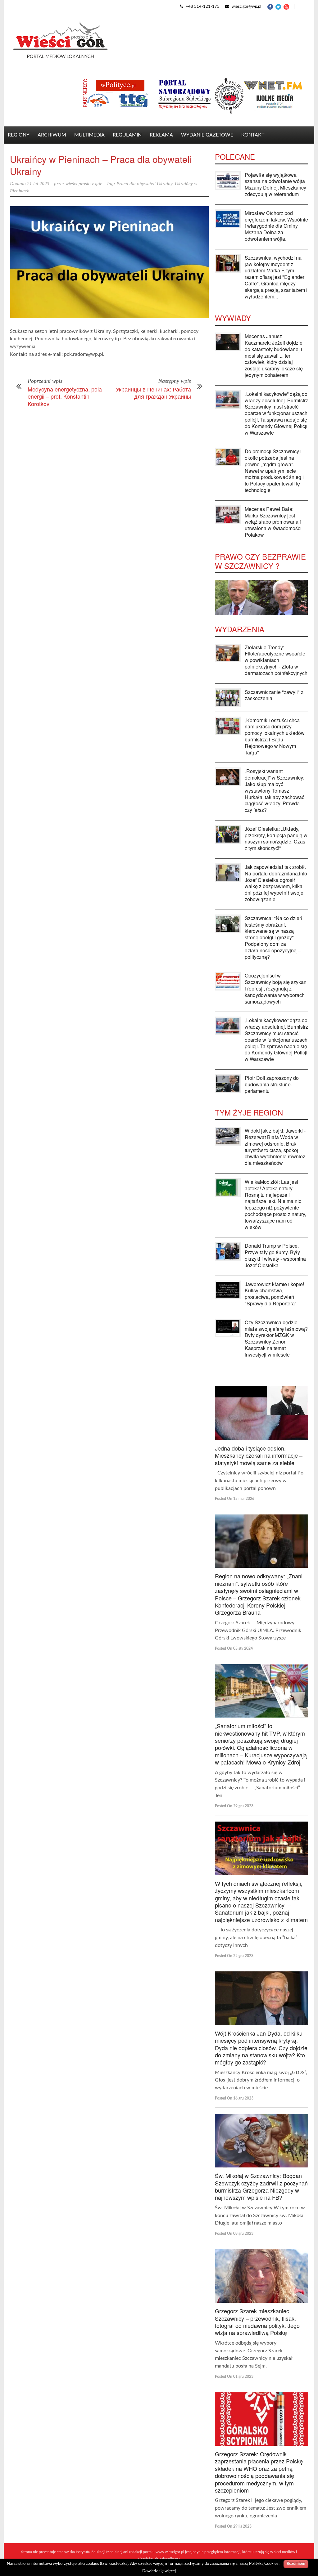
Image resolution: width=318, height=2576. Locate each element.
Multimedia (89, 135)
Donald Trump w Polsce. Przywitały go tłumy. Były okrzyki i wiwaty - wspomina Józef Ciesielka (275, 1255)
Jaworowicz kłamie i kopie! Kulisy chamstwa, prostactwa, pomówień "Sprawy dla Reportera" (274, 1294)
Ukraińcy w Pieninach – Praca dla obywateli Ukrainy (101, 165)
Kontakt (253, 135)
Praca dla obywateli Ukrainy (144, 184)
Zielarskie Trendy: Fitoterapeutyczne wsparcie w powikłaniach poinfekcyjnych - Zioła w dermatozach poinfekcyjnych (276, 660)
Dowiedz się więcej (159, 2571)
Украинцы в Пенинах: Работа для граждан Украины (153, 393)
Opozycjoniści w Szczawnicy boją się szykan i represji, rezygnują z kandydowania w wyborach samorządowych (276, 988)
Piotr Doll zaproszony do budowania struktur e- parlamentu (272, 1084)
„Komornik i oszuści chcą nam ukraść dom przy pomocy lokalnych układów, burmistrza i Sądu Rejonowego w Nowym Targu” (275, 736)
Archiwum (52, 135)
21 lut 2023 (38, 184)
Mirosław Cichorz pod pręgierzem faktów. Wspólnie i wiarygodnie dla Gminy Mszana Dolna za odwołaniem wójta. (276, 226)
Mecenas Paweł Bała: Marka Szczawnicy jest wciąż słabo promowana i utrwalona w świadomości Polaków (273, 522)
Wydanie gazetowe (207, 135)
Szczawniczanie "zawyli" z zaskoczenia (274, 695)
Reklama (161, 135)
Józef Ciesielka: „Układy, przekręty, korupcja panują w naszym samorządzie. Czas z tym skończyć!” (276, 838)
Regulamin (127, 135)
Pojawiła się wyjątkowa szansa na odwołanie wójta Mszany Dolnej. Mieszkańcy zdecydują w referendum (275, 184)
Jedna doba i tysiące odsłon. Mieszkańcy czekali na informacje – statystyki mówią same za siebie (259, 1455)
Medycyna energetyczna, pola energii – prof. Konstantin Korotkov (65, 396)
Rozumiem (296, 2564)
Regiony (19, 135)
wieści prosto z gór (84, 184)
